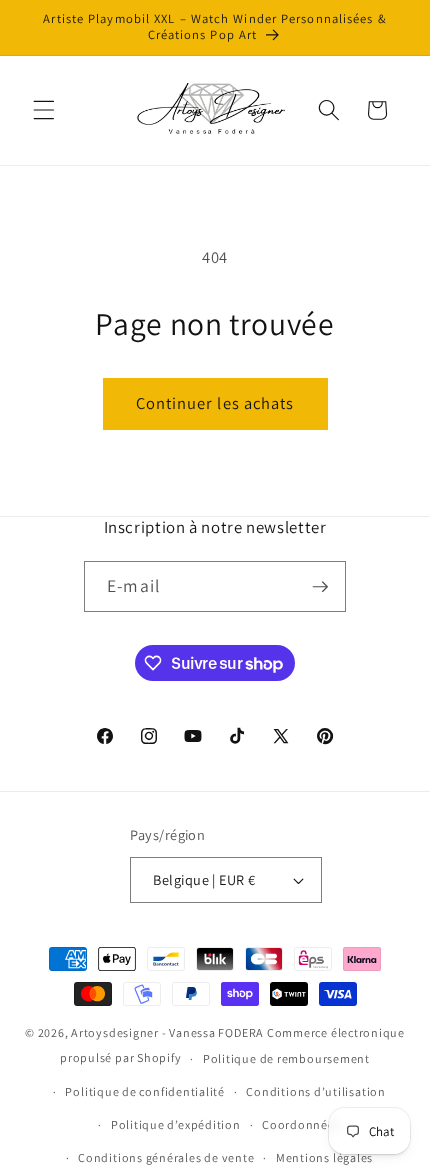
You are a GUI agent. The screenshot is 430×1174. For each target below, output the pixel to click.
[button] (44, 110)
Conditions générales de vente (166, 1157)
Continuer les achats (215, 403)
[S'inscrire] (320, 587)
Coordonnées (301, 1124)
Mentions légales (324, 1157)
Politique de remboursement (286, 1058)
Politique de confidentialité (145, 1091)
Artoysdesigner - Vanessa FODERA (167, 1032)
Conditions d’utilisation (315, 1091)
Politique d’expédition (176, 1124)
